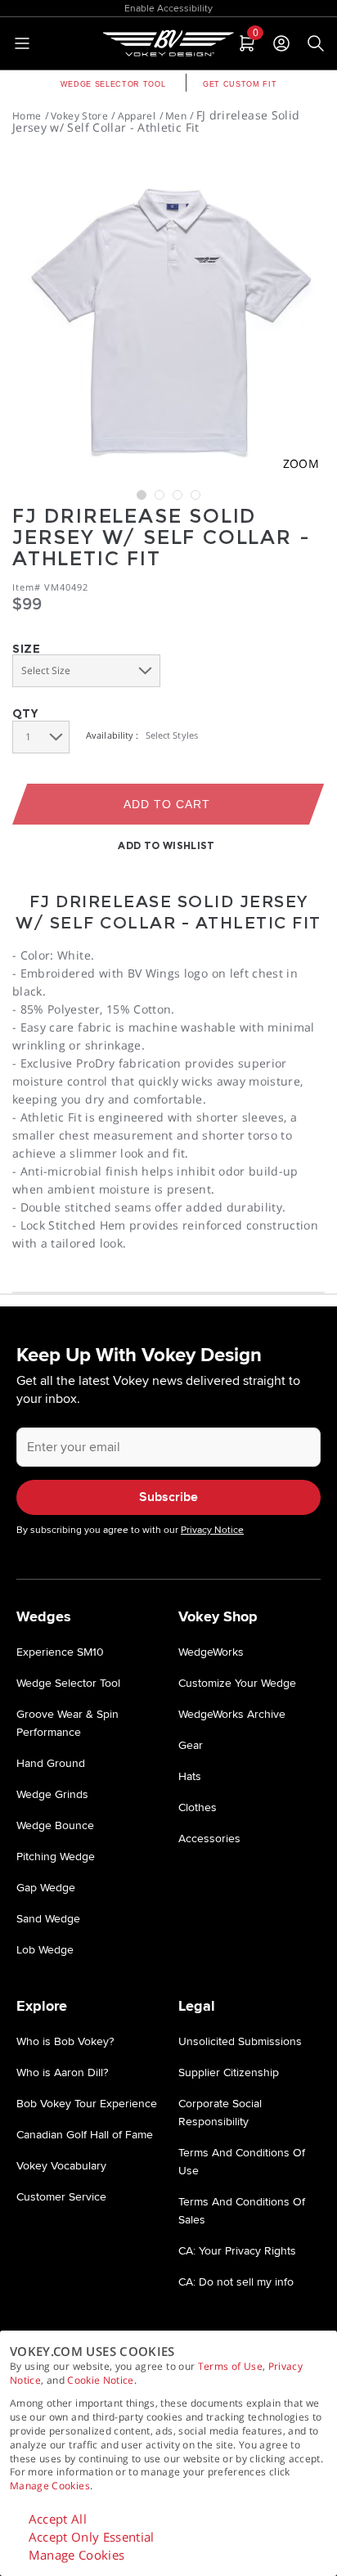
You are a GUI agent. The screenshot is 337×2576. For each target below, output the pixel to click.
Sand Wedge (48, 1919)
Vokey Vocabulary (61, 2166)
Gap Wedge (46, 1888)
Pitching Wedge (56, 1857)
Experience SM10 (60, 1652)
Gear (191, 1745)
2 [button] (160, 495)
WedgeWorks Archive (232, 1714)
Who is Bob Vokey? (65, 2041)
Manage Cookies (50, 2486)
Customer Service (61, 2197)
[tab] (245, 43)
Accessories (209, 1839)
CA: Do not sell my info (236, 2282)
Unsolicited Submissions (240, 2041)
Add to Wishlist (166, 845)
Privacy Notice (212, 1530)
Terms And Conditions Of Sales (242, 2211)
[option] (168, 317)
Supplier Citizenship (229, 2072)
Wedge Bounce (55, 1825)
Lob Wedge (45, 1950)
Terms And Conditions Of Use (242, 2162)
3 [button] (177, 495)
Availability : (112, 735)
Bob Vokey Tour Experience (87, 2104)
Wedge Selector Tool (113, 84)
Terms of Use (230, 2366)
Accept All (58, 2519)
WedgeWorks (211, 1652)
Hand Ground (51, 1763)
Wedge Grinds (52, 1794)
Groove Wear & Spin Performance (67, 1723)
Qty (25, 713)
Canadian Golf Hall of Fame (85, 2135)
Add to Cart (167, 804)
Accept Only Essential (92, 2537)
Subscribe (168, 1497)
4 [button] (195, 495)
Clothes (198, 1807)
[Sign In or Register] (281, 43)
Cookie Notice (101, 2380)
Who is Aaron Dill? (62, 2072)
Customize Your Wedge (237, 1683)
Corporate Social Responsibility (220, 2113)
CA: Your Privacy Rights (237, 2251)
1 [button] (142, 495)
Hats (190, 1776)
